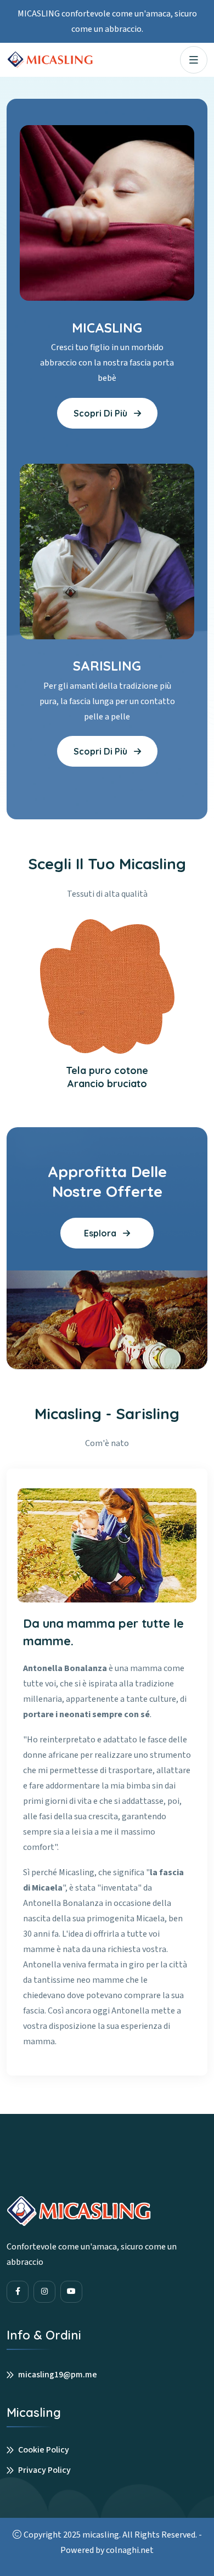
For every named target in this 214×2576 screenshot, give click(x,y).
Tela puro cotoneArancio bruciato (107, 1077)
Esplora (101, 1233)
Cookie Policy (44, 2450)
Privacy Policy (44, 2470)
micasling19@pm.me (58, 2375)
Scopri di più (102, 413)
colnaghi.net (130, 2550)
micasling (101, 2535)
